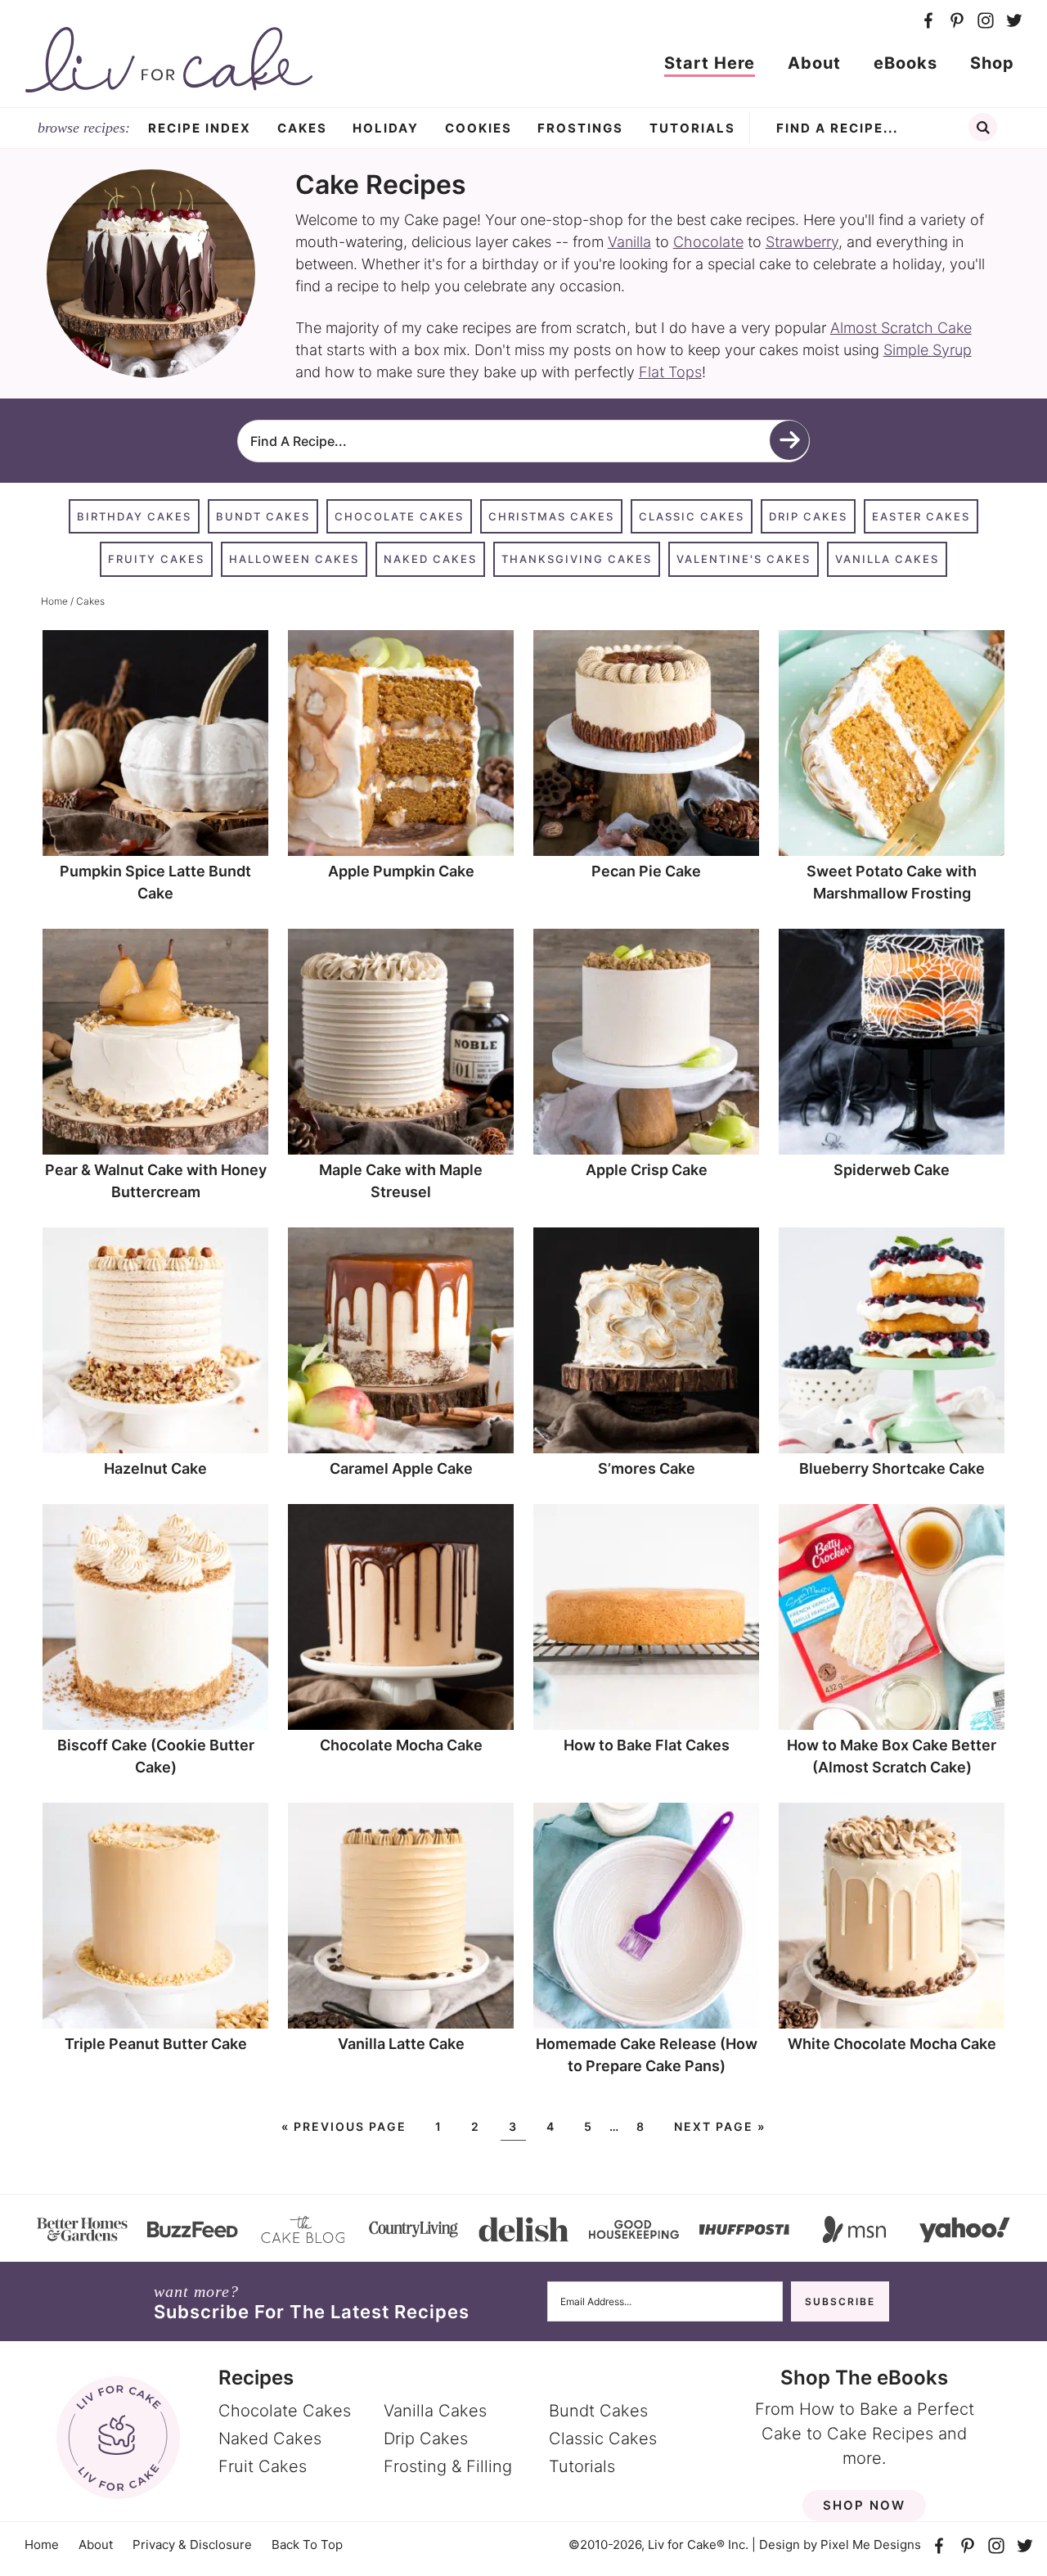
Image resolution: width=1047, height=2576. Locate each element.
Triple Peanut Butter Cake (156, 2044)
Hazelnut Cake (155, 1468)
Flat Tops (670, 372)
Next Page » (720, 2126)
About (96, 2544)
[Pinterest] (957, 21)
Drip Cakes (808, 516)
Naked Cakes (430, 559)
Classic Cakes (692, 516)
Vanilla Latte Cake (401, 2044)
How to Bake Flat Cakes (647, 1745)
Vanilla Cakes (887, 559)
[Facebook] (928, 21)
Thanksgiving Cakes (577, 559)
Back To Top (307, 2544)
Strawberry (802, 242)
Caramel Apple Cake (401, 1468)
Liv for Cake (169, 60)
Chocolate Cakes (399, 516)
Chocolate (708, 242)
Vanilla (629, 242)
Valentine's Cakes (744, 559)
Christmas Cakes (551, 516)
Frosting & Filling (448, 2466)
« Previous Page (344, 2126)
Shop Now (864, 2504)
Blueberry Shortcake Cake (892, 1468)
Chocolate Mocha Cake (401, 1745)
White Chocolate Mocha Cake (892, 2044)
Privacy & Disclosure (192, 2544)
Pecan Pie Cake (646, 871)
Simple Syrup (928, 350)
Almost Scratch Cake (901, 328)
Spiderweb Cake (892, 1170)
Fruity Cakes (156, 559)
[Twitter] (1014, 21)
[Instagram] (985, 21)
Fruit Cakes (263, 2466)
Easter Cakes (921, 516)
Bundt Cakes (263, 516)
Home (42, 2544)
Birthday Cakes (134, 516)
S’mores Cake (647, 1468)
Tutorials (582, 2466)
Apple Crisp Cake (647, 1170)
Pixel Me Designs (871, 2544)
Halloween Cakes (294, 559)
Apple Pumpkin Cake (401, 871)
